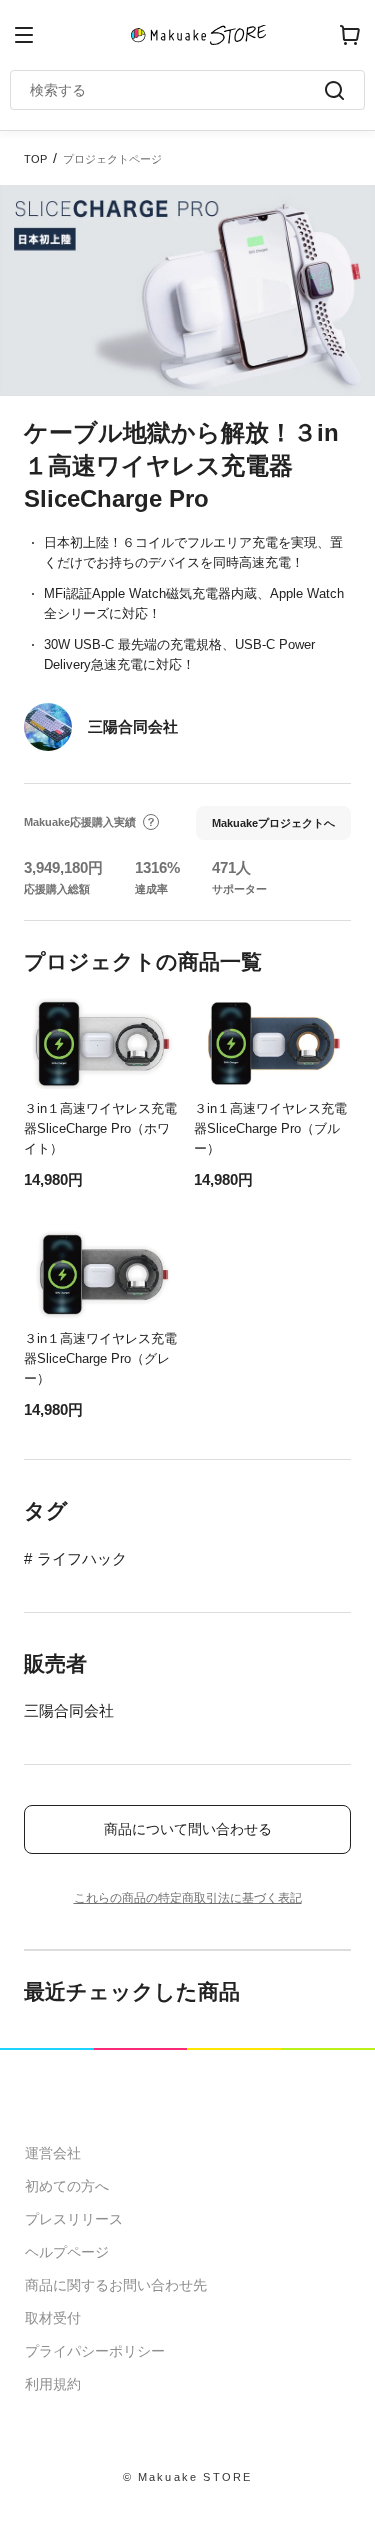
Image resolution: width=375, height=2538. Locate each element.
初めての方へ (67, 2186)
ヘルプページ (67, 2252)
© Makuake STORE (188, 2477)
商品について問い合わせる (188, 1829)
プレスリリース (74, 2219)
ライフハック (82, 1558)
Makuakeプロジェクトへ (273, 823)
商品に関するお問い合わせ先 (116, 2285)
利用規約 (53, 2384)
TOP (35, 159)
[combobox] (177, 90)
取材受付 (53, 2318)
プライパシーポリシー (95, 2351)
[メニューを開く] (24, 35)
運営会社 (53, 2153)
